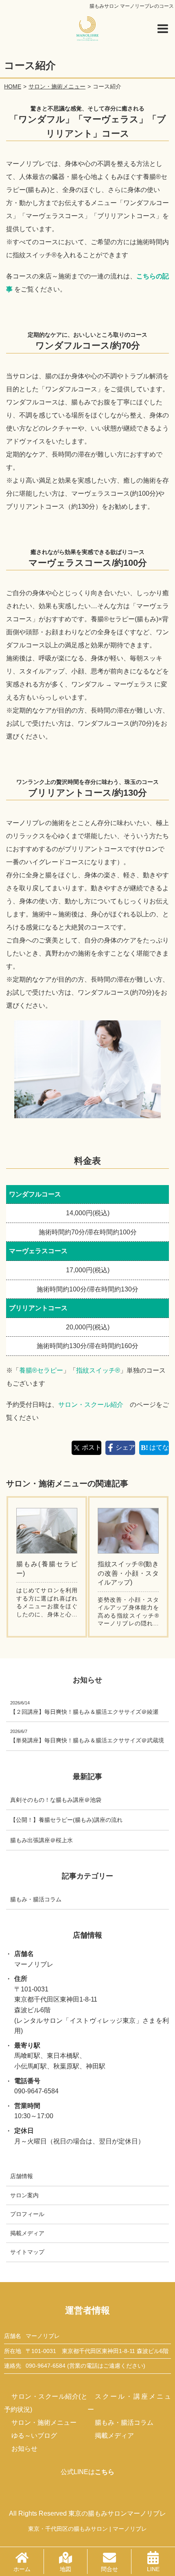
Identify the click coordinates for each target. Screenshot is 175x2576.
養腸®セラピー (41, 1370)
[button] (163, 29)
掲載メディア (27, 2233)
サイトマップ (27, 2252)
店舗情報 (22, 2176)
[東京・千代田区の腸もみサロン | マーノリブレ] (87, 29)
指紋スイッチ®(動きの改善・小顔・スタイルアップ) (128, 1573)
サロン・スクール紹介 (91, 1405)
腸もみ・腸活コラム (124, 2423)
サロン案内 (24, 2195)
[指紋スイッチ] (128, 1531)
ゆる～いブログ (34, 2436)
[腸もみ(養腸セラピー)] (47, 1531)
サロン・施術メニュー (44, 2423)
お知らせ (24, 2449)
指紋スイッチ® (98, 1370)
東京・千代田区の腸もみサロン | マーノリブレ (87, 2529)
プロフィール (27, 2214)
